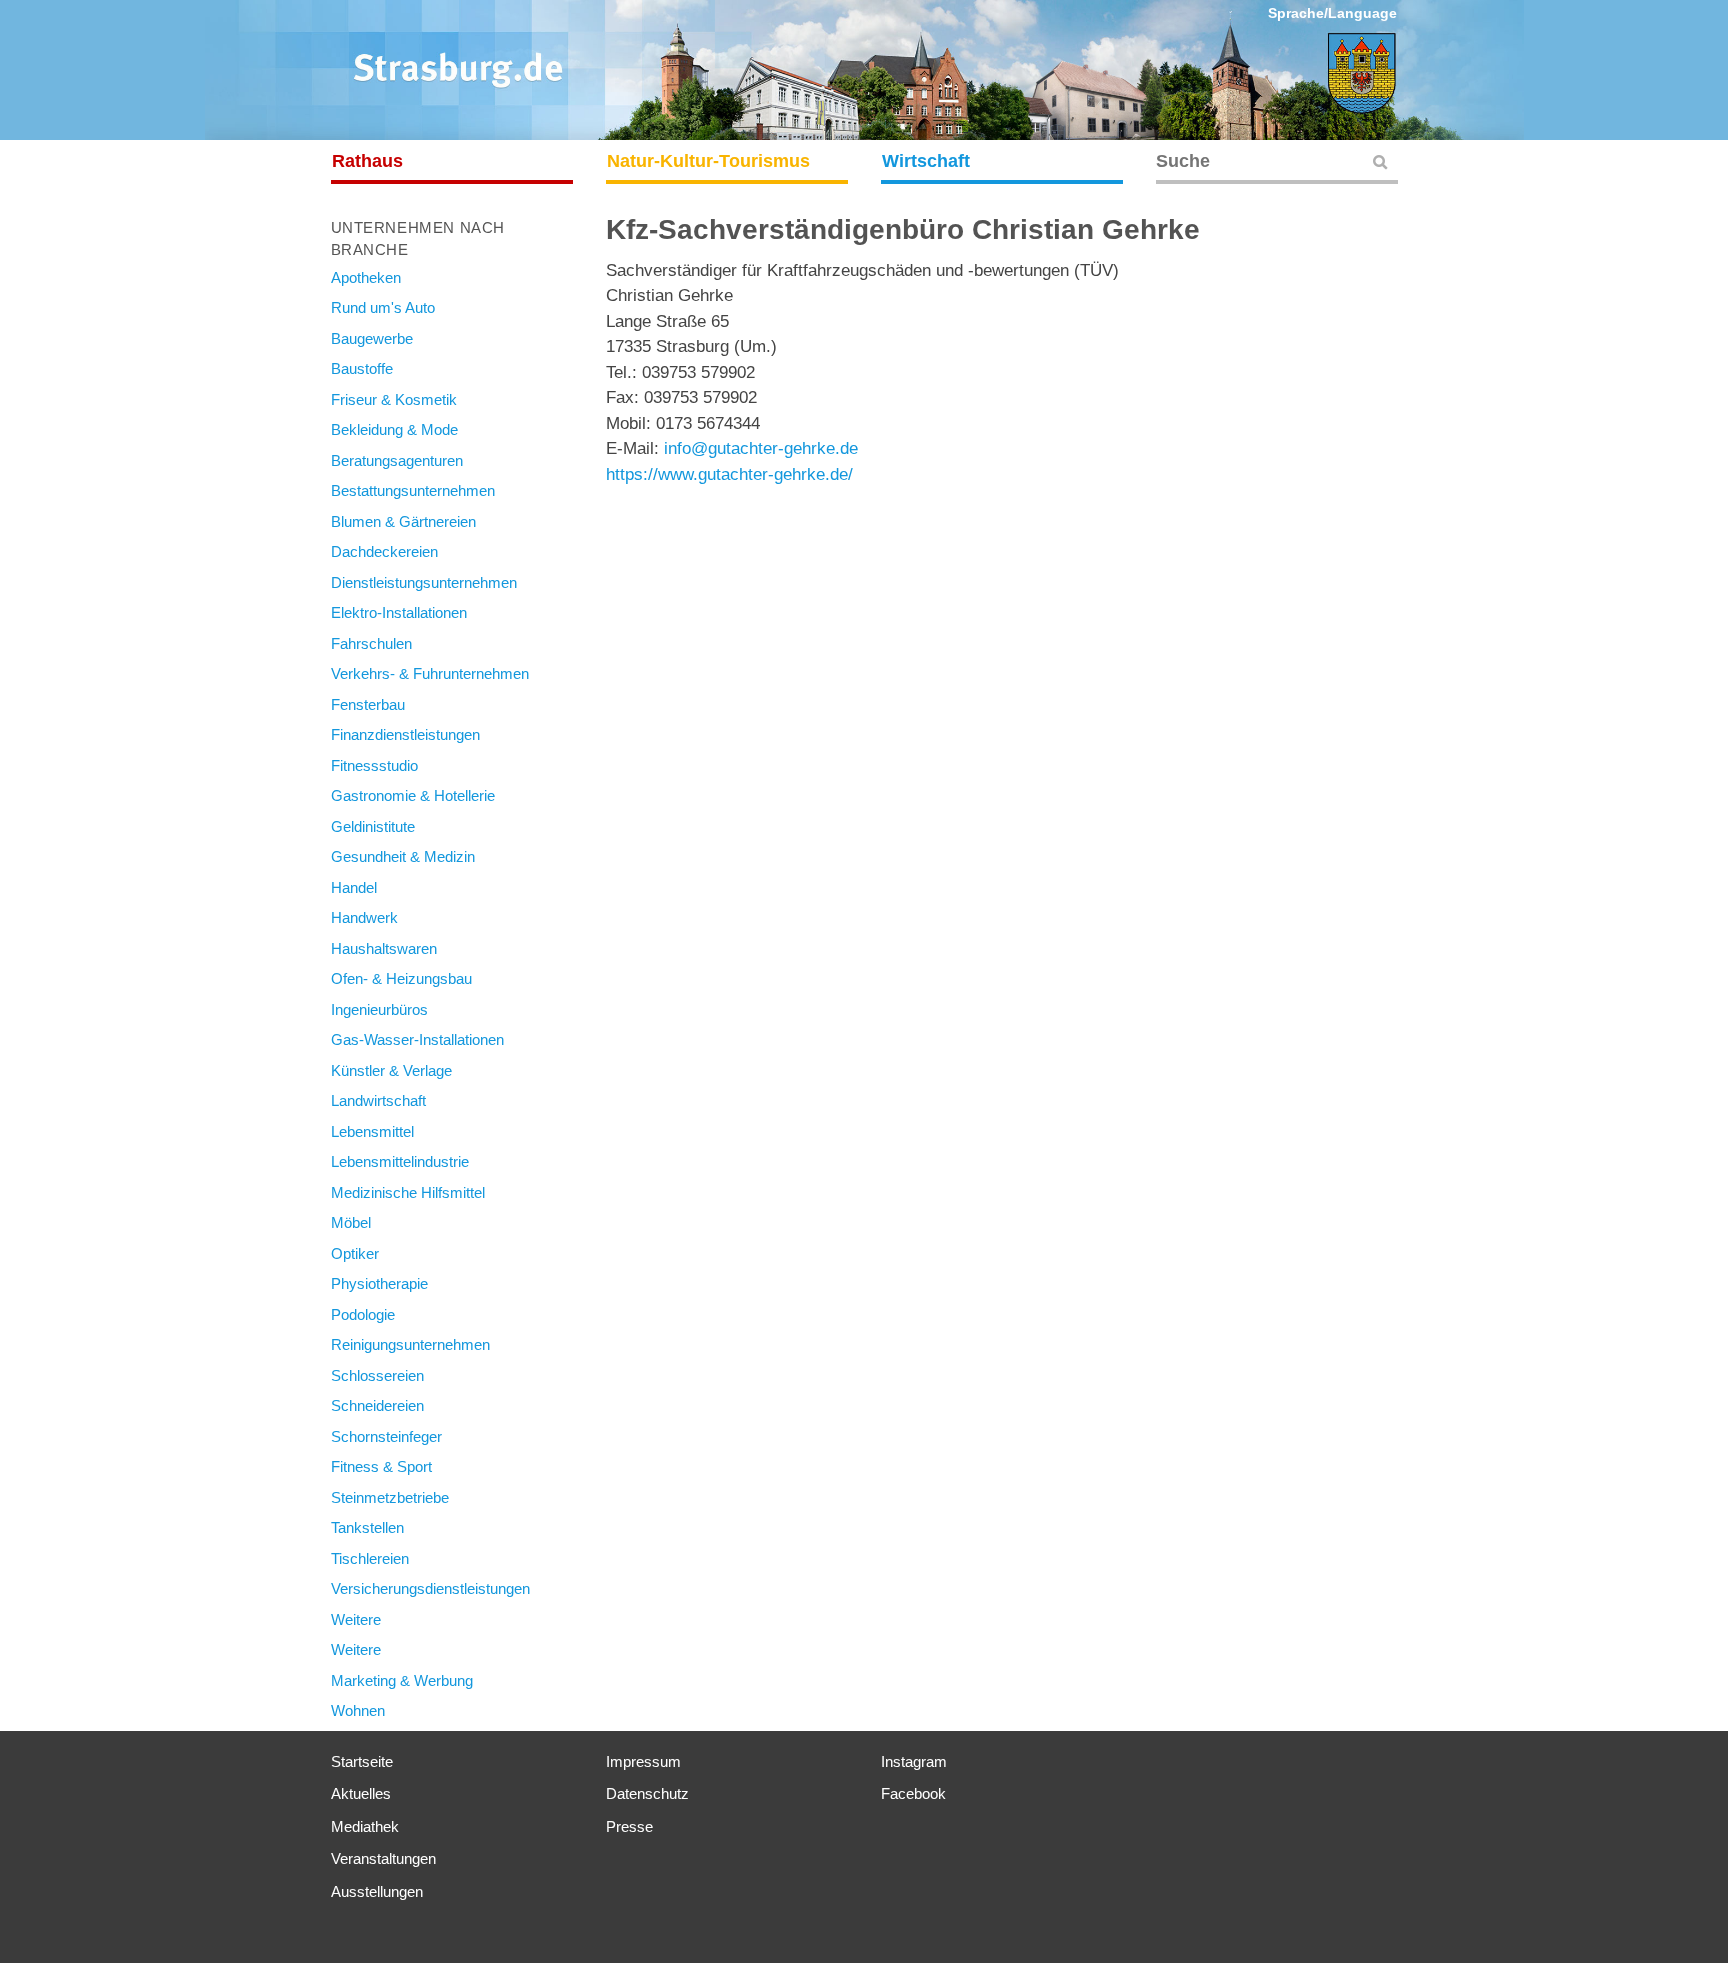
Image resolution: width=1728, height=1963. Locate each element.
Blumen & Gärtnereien (403, 521)
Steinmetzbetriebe (390, 1497)
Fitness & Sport (381, 1466)
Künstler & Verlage (391, 1070)
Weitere (356, 1619)
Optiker (355, 1253)
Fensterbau (368, 704)
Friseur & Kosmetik (394, 399)
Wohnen (358, 1710)
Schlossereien (377, 1375)
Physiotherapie (379, 1283)
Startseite (362, 1761)
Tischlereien (370, 1558)
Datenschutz (647, 1793)
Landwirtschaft (378, 1100)
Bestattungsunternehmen (413, 490)
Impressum (643, 1761)
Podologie (363, 1314)
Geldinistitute (373, 826)
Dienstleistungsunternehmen (424, 582)
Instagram (914, 1761)
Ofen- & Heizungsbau (401, 978)
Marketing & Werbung (402, 1680)
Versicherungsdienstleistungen (430, 1588)
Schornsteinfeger (386, 1436)
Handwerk (364, 917)
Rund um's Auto (383, 307)
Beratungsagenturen (397, 460)
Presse (629, 1826)
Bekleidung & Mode (394, 429)
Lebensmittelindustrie (400, 1161)
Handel (354, 887)
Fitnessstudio (374, 765)
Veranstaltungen (383, 1858)
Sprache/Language (1332, 13)
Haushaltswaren (384, 948)
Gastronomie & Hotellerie (413, 795)
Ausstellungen (377, 1891)
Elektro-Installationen (399, 612)
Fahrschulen (371, 643)
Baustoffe (362, 368)
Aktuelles (361, 1793)
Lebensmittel (372, 1131)
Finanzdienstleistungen (405, 734)
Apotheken (366, 277)
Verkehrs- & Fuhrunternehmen (430, 673)
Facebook (913, 1793)
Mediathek (365, 1826)
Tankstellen (367, 1527)
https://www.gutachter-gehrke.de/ (729, 474)
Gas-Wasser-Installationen (417, 1039)
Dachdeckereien (384, 551)
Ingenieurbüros (379, 1009)
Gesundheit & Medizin (403, 856)
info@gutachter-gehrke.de (761, 448)
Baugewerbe (372, 338)
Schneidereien (377, 1405)
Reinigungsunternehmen (410, 1344)
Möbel (351, 1222)
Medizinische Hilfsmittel (408, 1192)
